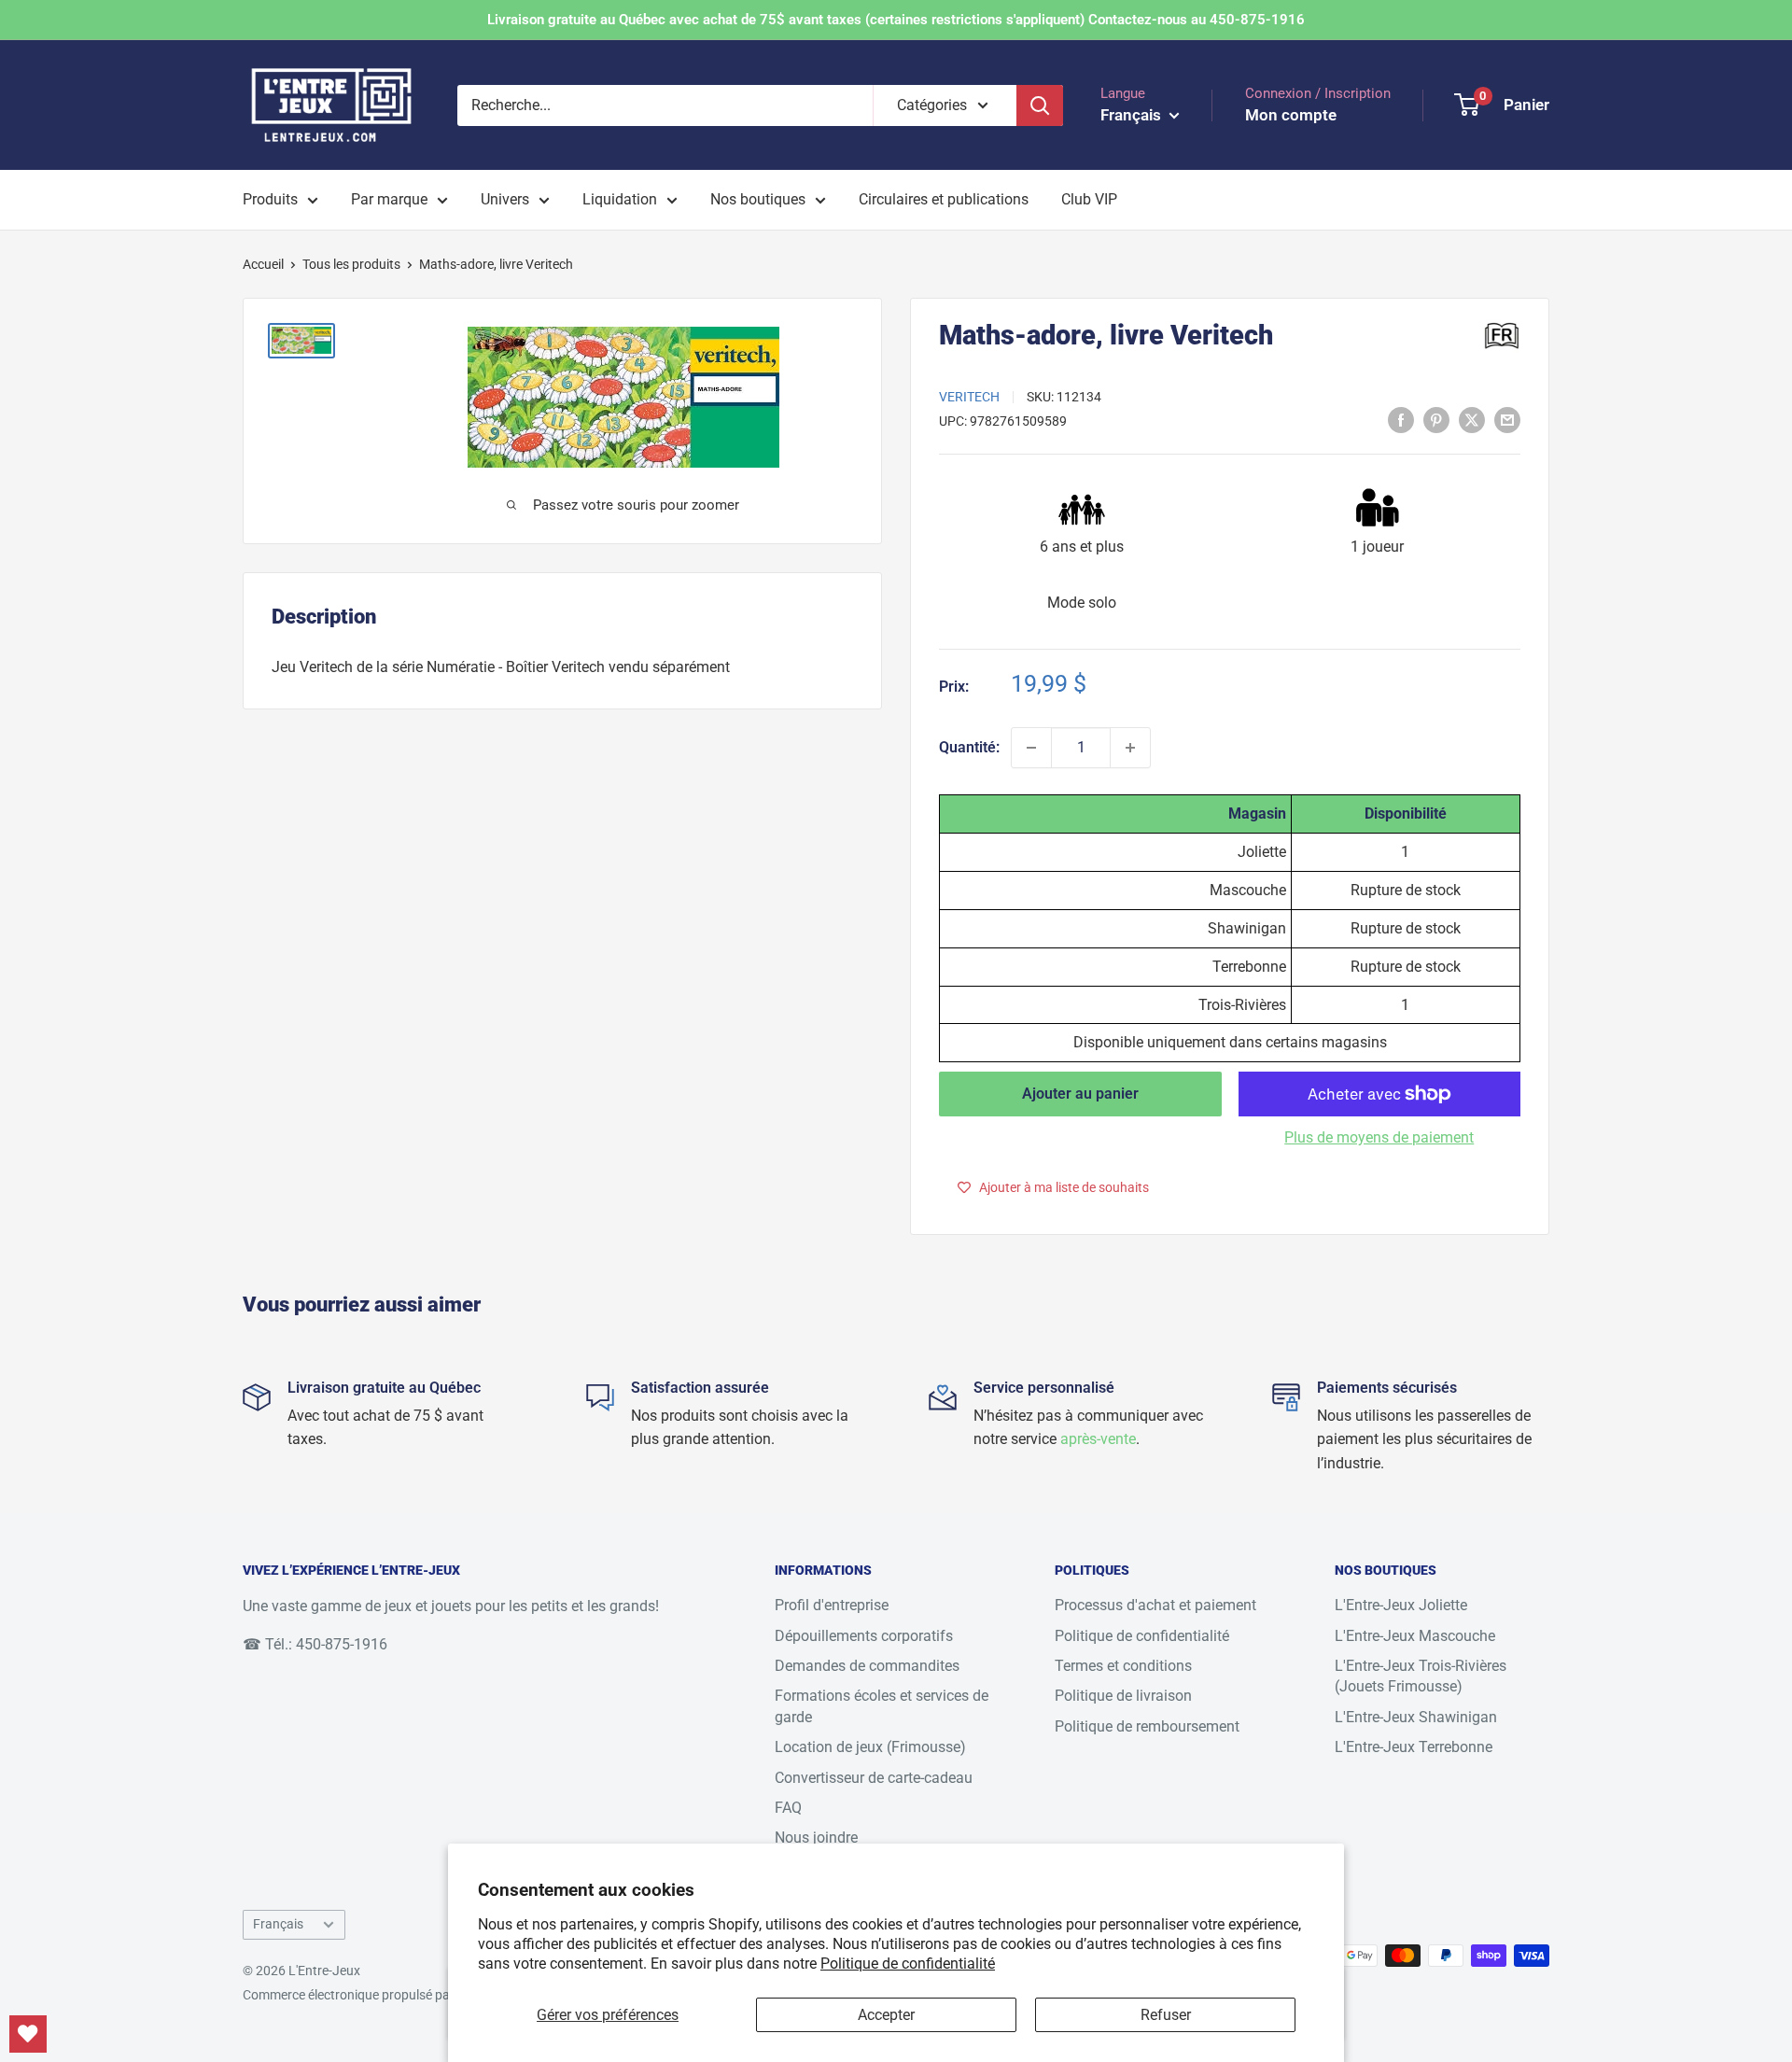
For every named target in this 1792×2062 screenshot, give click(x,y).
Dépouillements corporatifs (864, 1636)
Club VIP (1089, 199)
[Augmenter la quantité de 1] (1130, 748)
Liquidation (620, 199)
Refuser (1166, 2015)
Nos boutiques (758, 199)
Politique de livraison (1123, 1696)
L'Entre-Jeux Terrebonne (1414, 1747)
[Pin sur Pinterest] (1436, 419)
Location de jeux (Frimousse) (870, 1747)
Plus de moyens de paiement (1379, 1137)
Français (278, 1924)
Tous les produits (351, 264)
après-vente (1098, 1439)
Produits (270, 199)
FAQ (788, 1808)
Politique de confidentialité (908, 1964)
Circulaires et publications (944, 199)
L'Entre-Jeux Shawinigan (1416, 1717)
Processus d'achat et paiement (1155, 1605)
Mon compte (1291, 115)
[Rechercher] (1040, 105)
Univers (505, 199)
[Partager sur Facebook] (1401, 419)
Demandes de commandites (867, 1666)
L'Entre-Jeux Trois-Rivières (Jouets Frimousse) (1421, 1676)
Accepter (886, 2015)
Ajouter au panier (1080, 1094)
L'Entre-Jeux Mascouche (1415, 1636)
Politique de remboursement (1147, 1726)
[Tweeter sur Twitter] (1472, 419)
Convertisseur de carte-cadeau (874, 1778)
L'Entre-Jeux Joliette (1401, 1605)
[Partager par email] (1507, 419)
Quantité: (969, 747)
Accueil (263, 264)
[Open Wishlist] (28, 2034)
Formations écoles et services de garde (882, 1706)
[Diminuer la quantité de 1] (1031, 748)
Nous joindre (816, 1838)
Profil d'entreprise (832, 1605)
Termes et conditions (1123, 1666)
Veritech (969, 397)
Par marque (389, 199)
